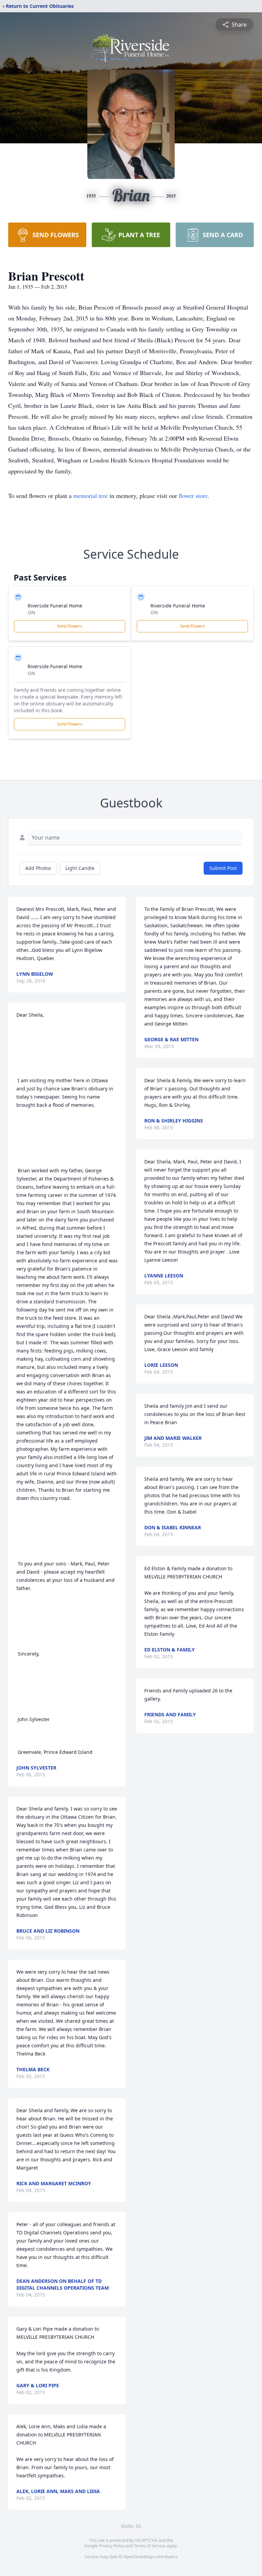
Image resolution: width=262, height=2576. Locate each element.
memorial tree (91, 496)
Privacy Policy (112, 2546)
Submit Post (223, 868)
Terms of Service (150, 2546)
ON (31, 612)
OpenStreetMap (138, 2557)
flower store (193, 496)
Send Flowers (70, 626)
